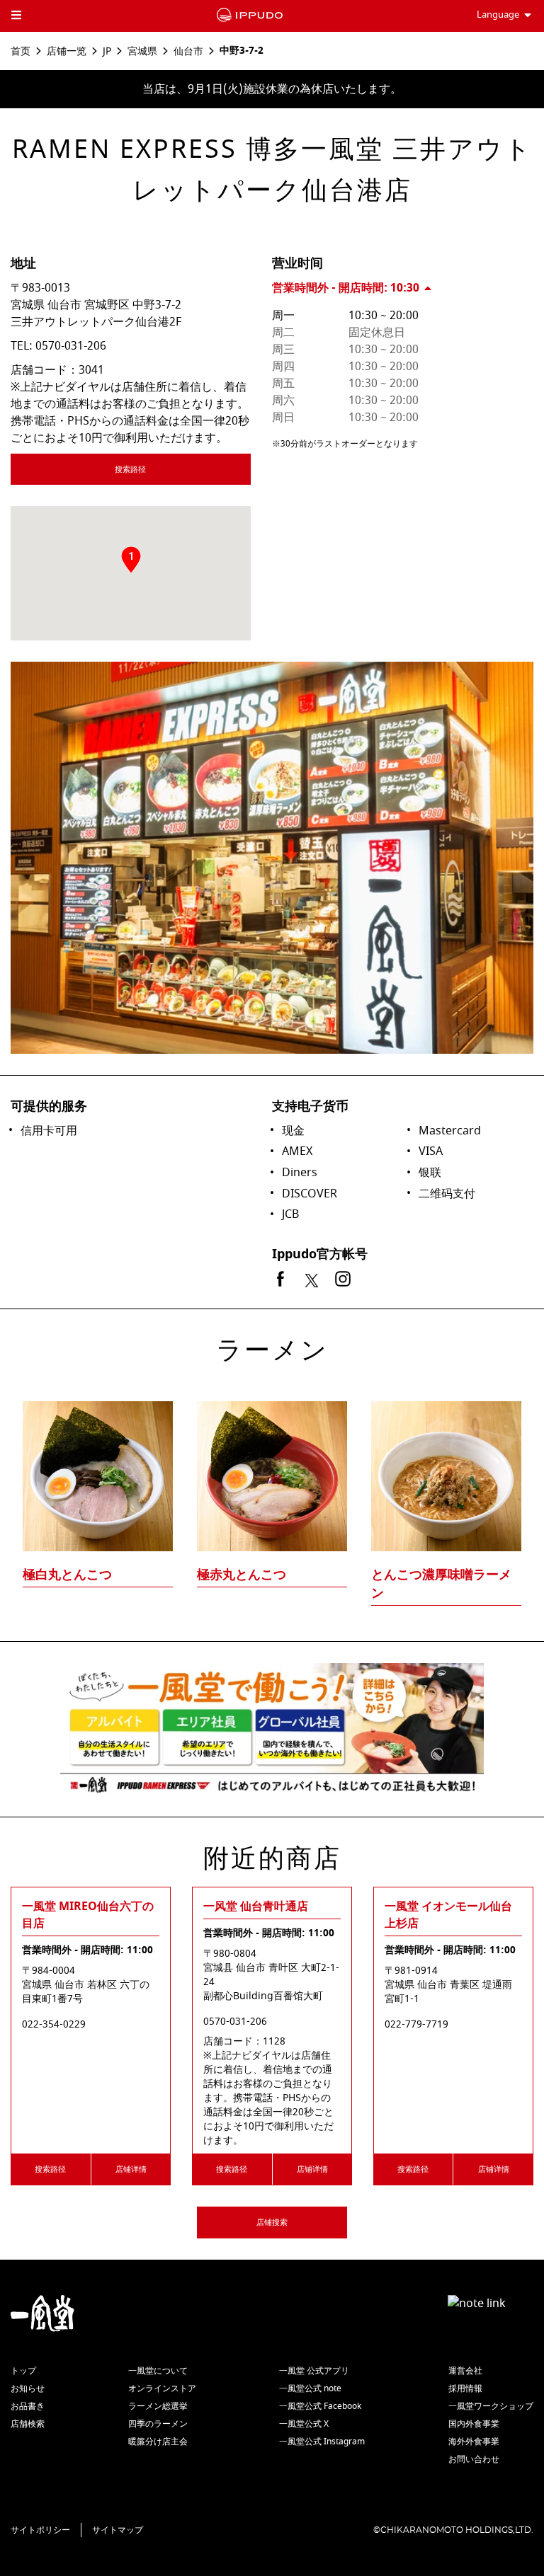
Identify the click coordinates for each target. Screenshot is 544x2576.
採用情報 (465, 2388)
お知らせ (28, 2388)
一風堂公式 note (310, 2388)
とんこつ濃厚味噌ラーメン (441, 1584)
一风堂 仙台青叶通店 (256, 1907)
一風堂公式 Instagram (322, 2442)
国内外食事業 (474, 2424)
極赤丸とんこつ (242, 1575)
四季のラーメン (158, 2424)
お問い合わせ (474, 2459)
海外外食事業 (474, 2442)
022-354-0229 (54, 2025)
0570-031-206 (71, 346)
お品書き (28, 2406)
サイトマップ (118, 2530)
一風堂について (158, 2371)
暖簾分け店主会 (158, 2442)
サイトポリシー (40, 2530)
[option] (272, 1476)
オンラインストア (162, 2388)
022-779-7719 (416, 2025)
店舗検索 (28, 2424)
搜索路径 (130, 470)
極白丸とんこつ (67, 1575)
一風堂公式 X (304, 2424)
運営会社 (465, 2371)
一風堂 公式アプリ (314, 2371)
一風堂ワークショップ (491, 2406)
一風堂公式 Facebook (320, 2406)
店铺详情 (131, 2169)
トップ (23, 2371)
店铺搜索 (272, 2223)
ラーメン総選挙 (158, 2406)
